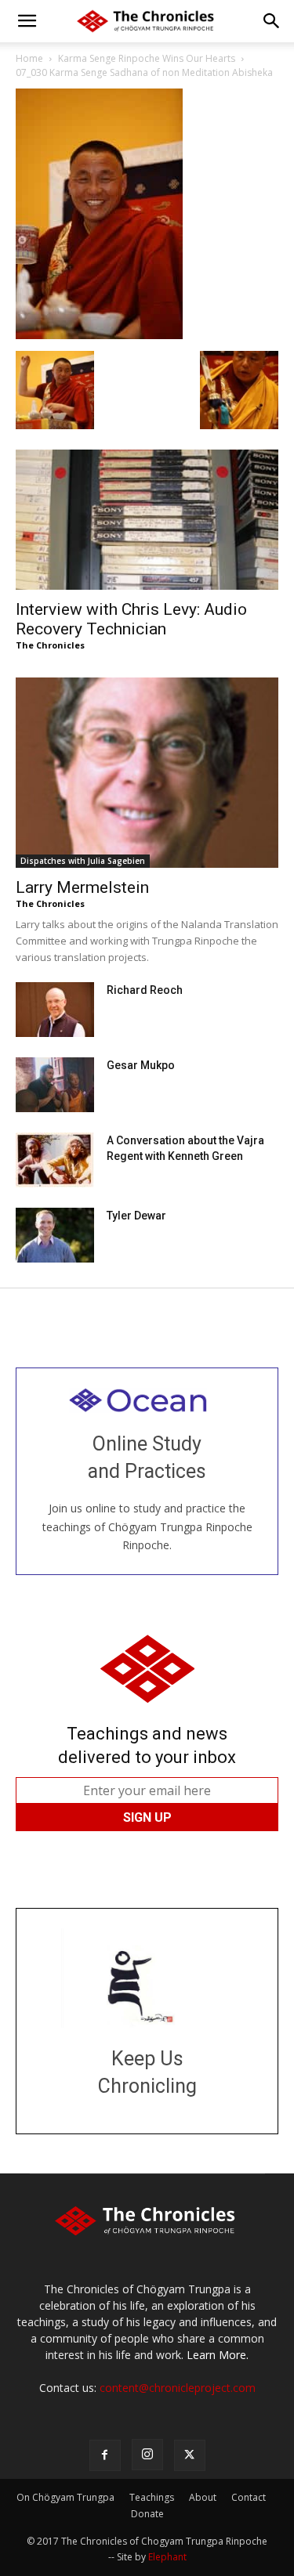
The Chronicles (50, 645)
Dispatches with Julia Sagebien (83, 861)
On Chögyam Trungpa (65, 2497)
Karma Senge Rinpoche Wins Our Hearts (147, 58)
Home (29, 58)
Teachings (152, 2497)
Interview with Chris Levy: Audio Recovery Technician (131, 619)
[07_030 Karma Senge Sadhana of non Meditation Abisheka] (99, 335)
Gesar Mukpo (141, 1065)
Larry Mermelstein (82, 887)
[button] (27, 21)
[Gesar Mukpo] (55, 1085)
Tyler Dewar (136, 1216)
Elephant (167, 2557)
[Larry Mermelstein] (147, 773)
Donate (147, 2514)
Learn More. (218, 2355)
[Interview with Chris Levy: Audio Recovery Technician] (147, 520)
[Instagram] (147, 2455)
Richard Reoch (145, 990)
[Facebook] (105, 2455)
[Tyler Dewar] (55, 1235)
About (203, 2497)
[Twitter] (190, 2455)
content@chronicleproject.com (178, 2388)
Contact (249, 2497)
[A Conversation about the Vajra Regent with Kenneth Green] (55, 1160)
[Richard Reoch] (55, 1010)
